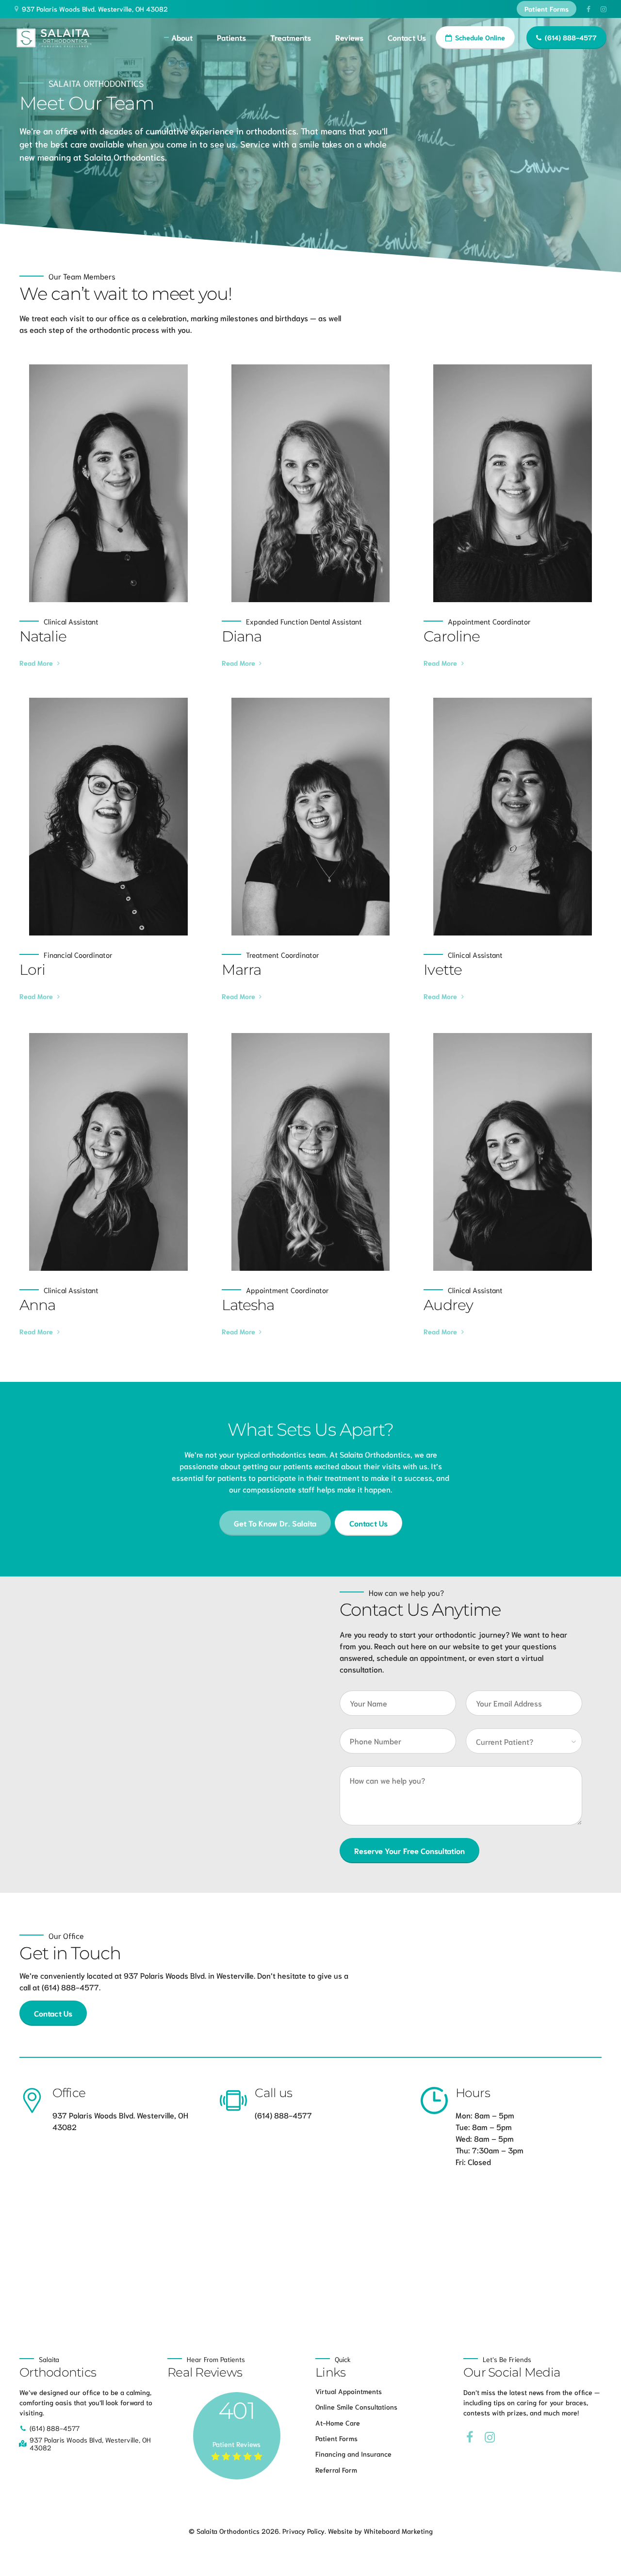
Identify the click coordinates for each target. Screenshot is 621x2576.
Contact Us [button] (407, 37)
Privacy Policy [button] (303, 2531)
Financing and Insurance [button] (353, 2454)
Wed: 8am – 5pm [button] (485, 2138)
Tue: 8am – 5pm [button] (484, 2126)
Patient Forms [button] (547, 9)
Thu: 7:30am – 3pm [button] (490, 2150)
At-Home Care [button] (338, 2422)
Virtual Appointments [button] (349, 2391)
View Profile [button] (105, 484)
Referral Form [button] (336, 2470)
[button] (93, 9)
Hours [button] (473, 2093)
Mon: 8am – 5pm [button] (485, 2115)
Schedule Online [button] (480, 38)
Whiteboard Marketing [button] (398, 2531)
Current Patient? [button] (505, 1741)
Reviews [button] (349, 37)
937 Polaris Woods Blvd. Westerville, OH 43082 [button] (95, 9)
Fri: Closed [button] (473, 2161)
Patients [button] (231, 37)
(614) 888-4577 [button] (571, 38)
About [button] (182, 37)
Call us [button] (273, 2093)
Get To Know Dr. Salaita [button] (275, 1523)
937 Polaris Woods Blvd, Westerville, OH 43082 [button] (90, 2444)
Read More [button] (36, 663)
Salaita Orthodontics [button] (96, 83)
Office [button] (69, 2093)
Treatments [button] (291, 37)
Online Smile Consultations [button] (356, 2407)
